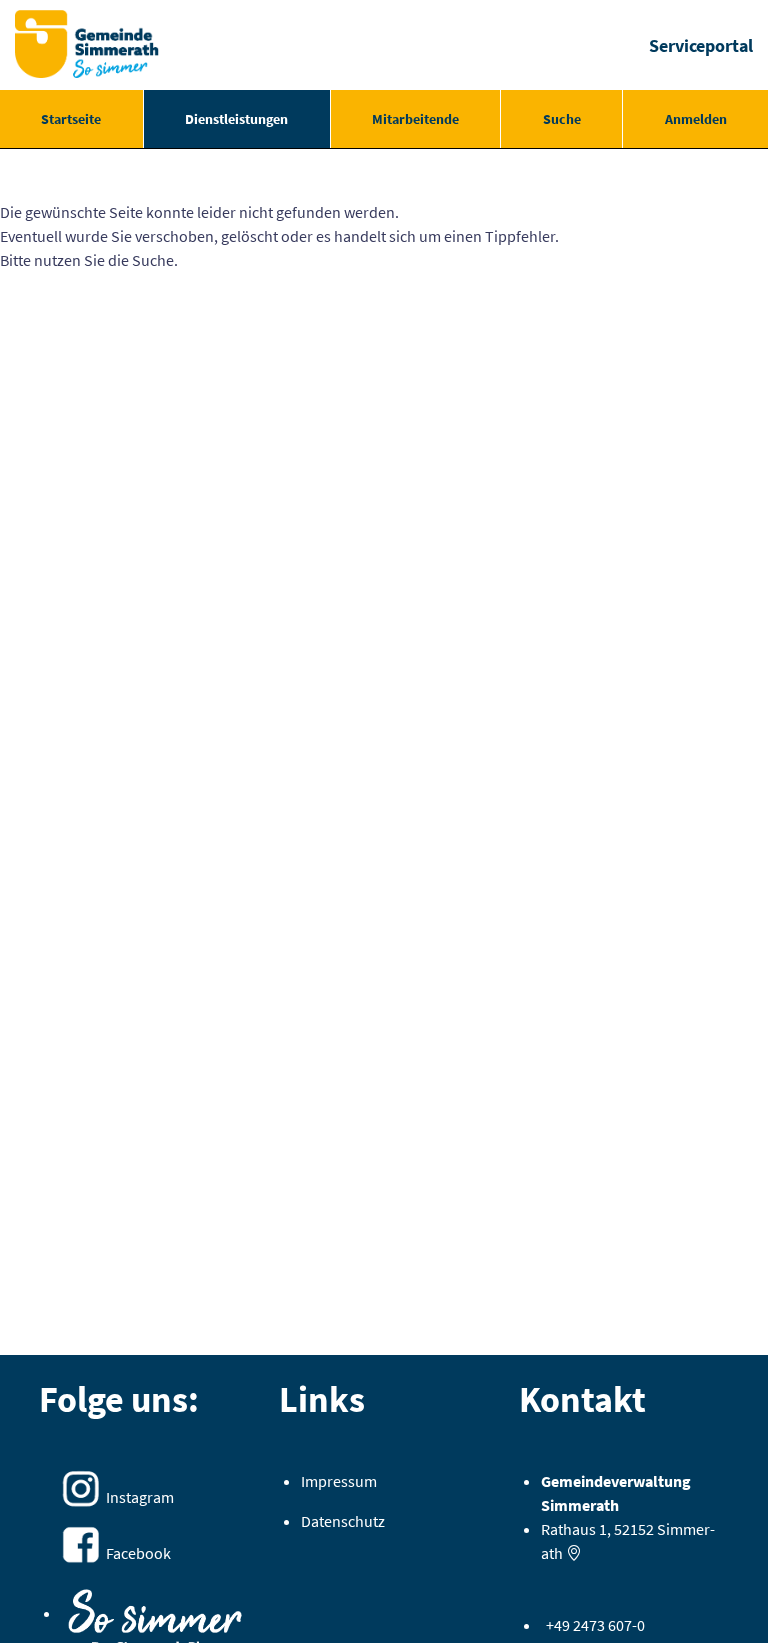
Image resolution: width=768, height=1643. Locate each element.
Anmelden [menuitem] (696, 119)
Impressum (339, 1481)
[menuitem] (71, 119)
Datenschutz (343, 1521)
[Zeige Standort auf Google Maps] (574, 1553)
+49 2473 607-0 (595, 1625)
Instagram (140, 1497)
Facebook (138, 1553)
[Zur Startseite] (87, 45)
